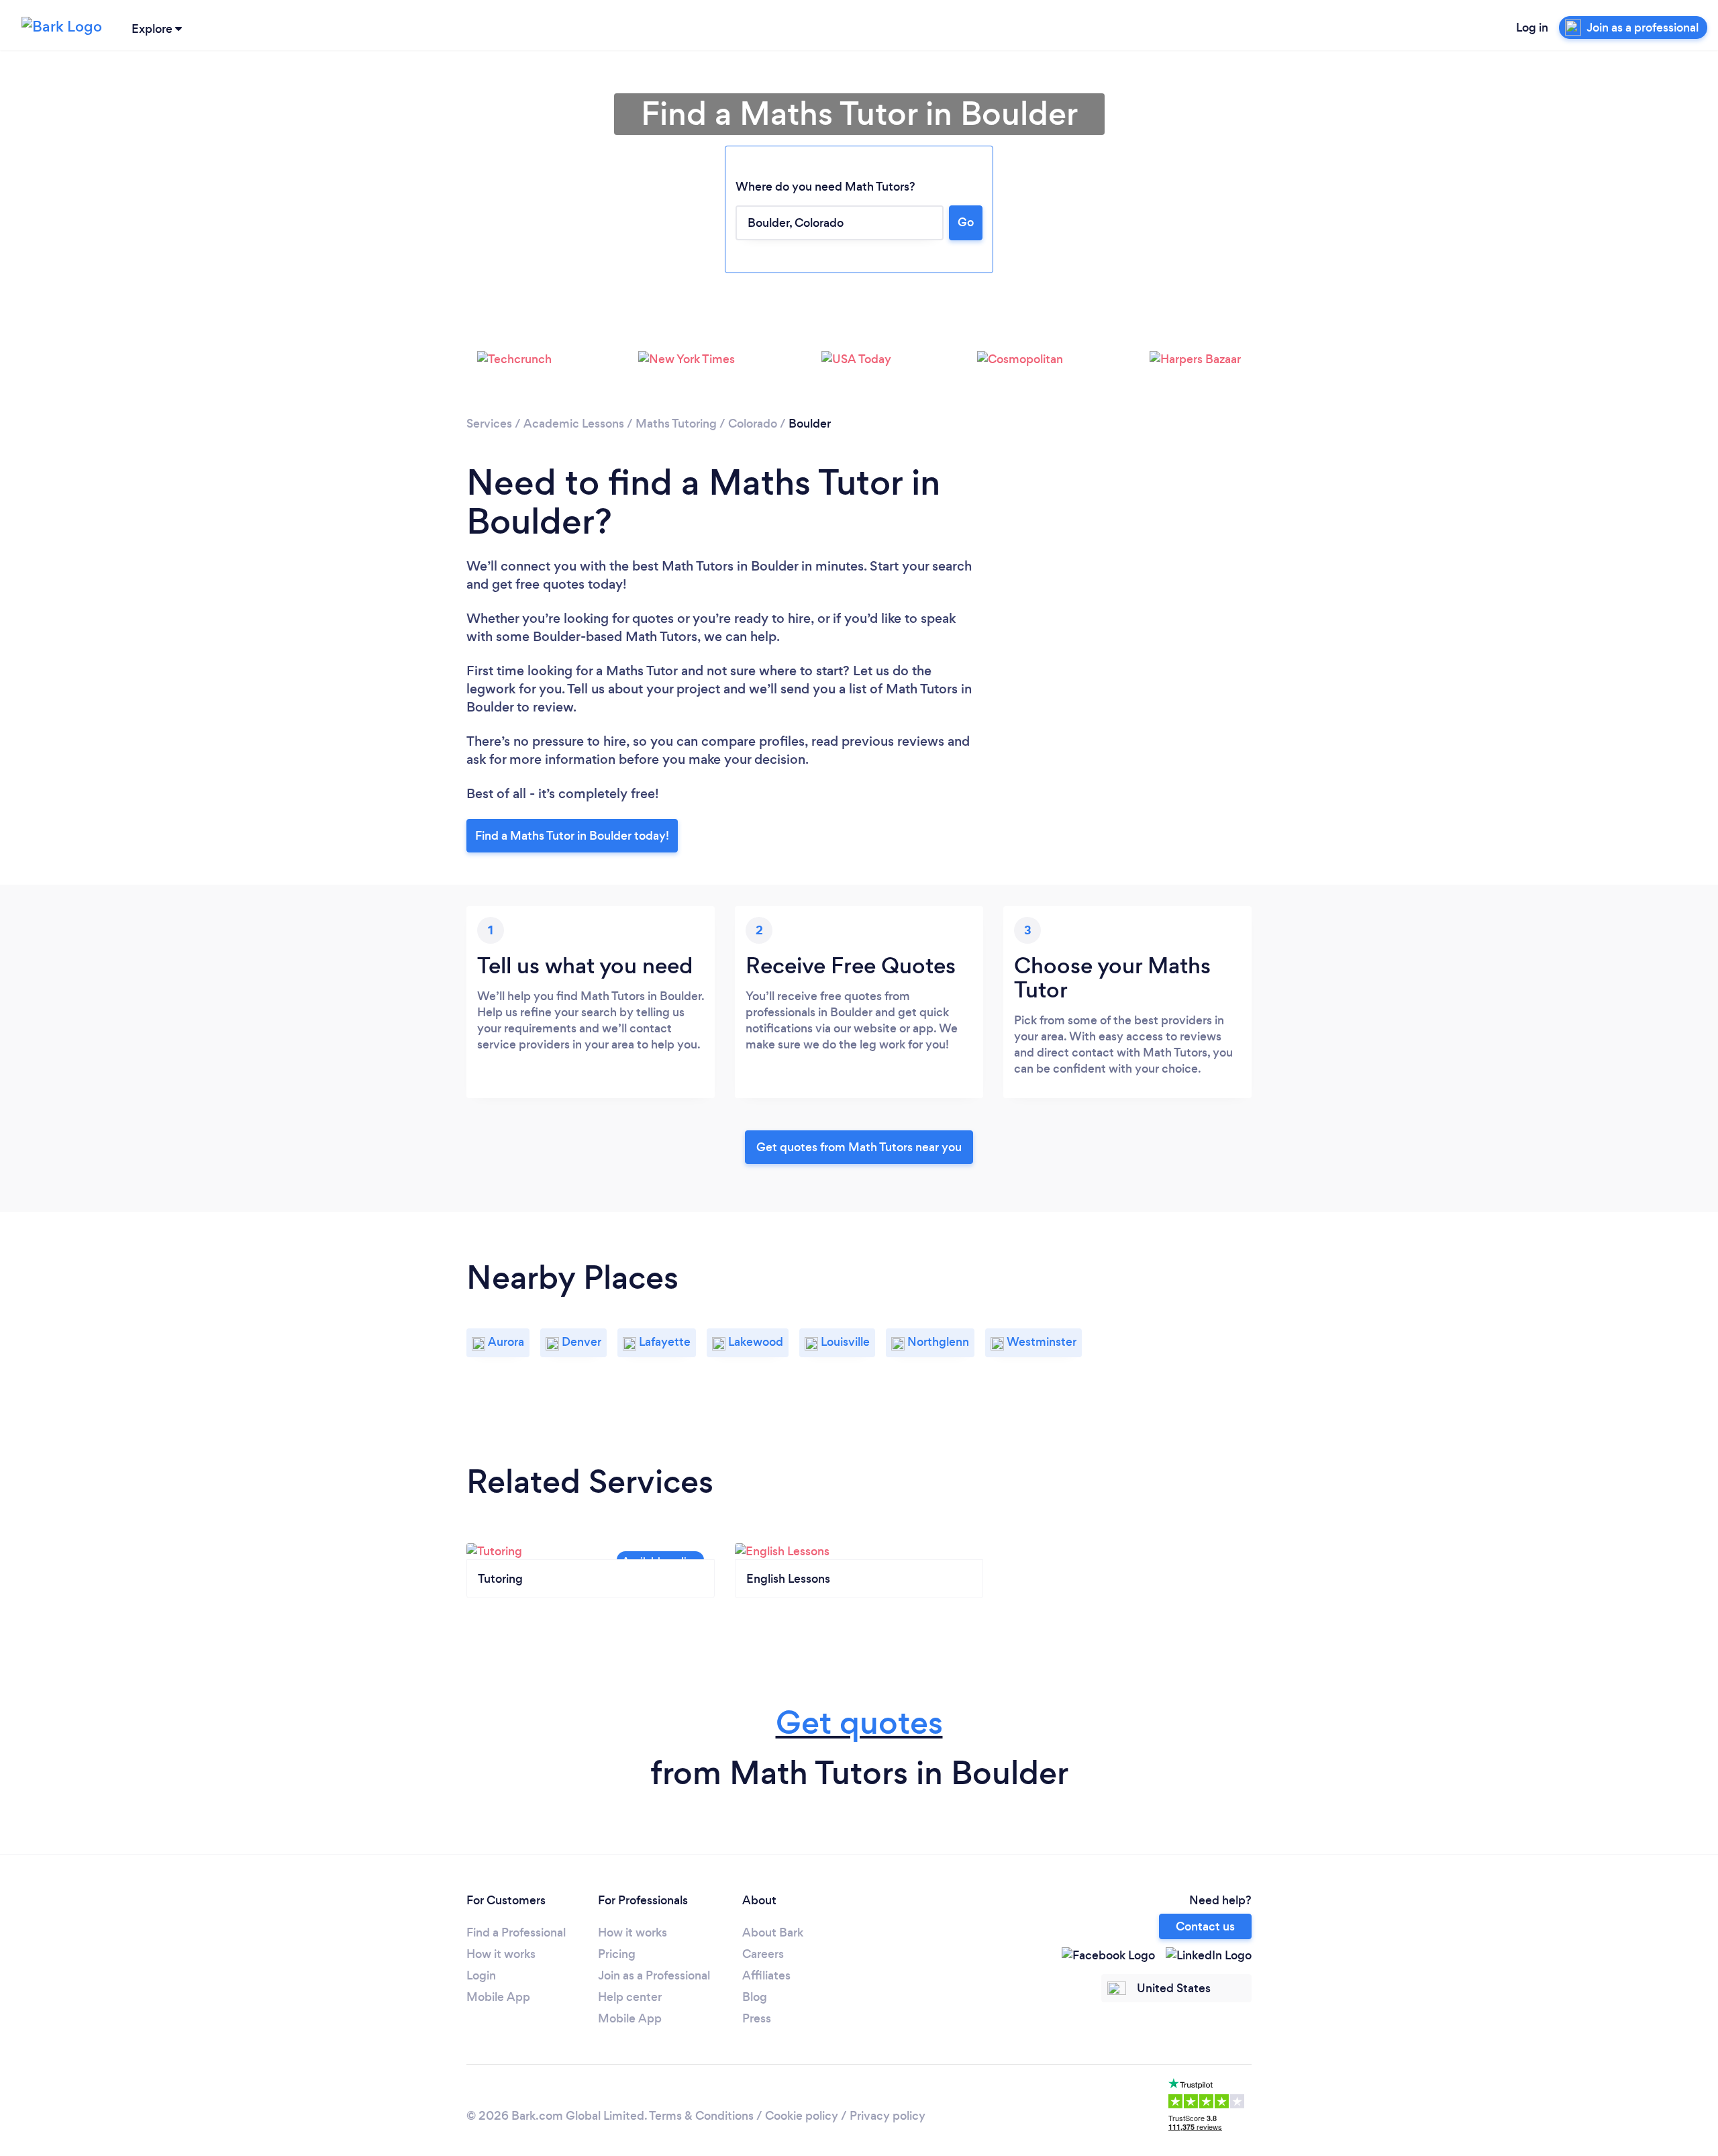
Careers (763, 1954)
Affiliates (766, 1975)
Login (481, 1975)
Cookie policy (802, 2116)
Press (757, 2018)
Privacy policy (888, 2116)
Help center (630, 1997)
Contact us (1205, 1926)
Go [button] (966, 222)
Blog (755, 1997)
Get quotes (859, 1723)
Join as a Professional (654, 1975)
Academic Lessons (574, 424)
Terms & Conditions (701, 2116)
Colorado (753, 424)
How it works (501, 1954)
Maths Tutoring (676, 424)
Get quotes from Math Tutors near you (859, 1147)
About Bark (773, 1932)
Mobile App (498, 1997)
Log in (1532, 28)
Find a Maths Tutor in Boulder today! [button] (572, 836)
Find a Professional (516, 1932)
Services (489, 424)
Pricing (617, 1954)
